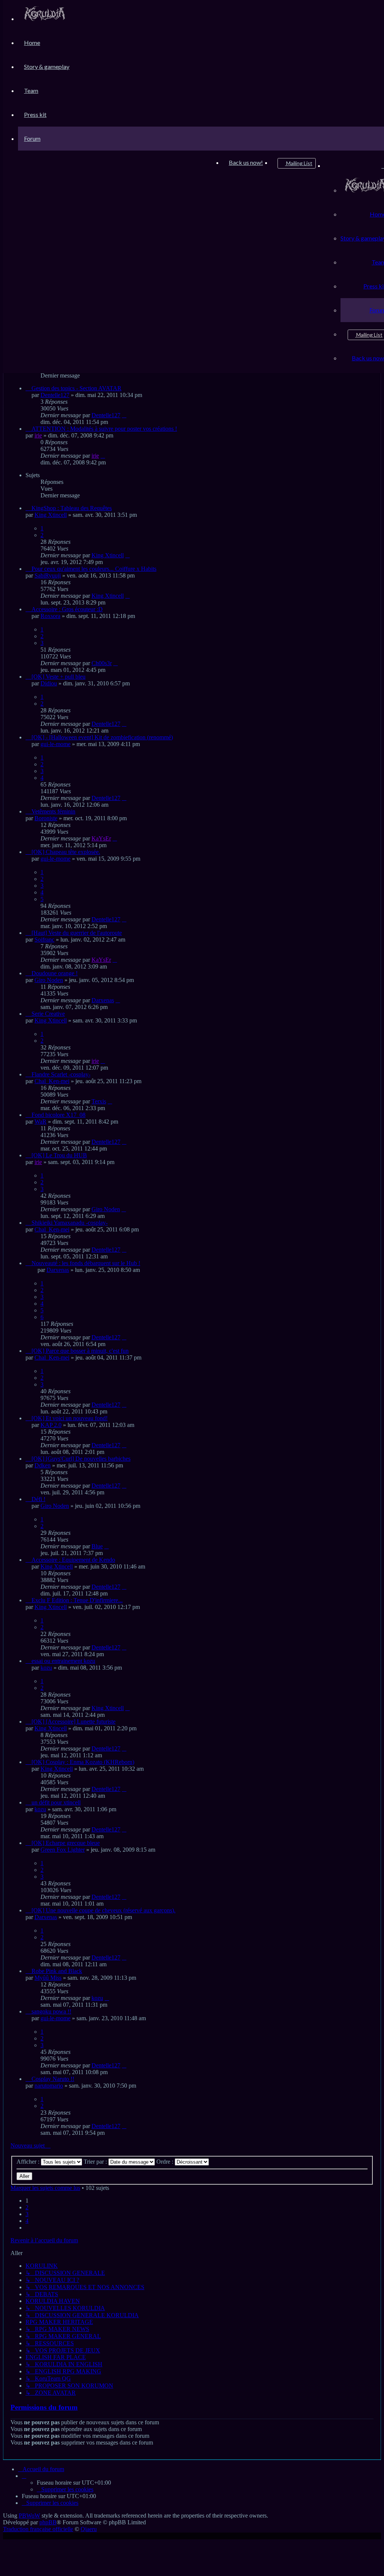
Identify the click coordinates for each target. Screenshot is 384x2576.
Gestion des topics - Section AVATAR (76, 388)
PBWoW (29, 2516)
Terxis (99, 1101)
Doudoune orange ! (55, 973)
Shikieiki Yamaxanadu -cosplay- (70, 1223)
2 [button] (27, 2207)
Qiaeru (89, 2529)
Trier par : (96, 2162)
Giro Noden (49, 980)
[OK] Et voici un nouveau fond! (70, 1418)
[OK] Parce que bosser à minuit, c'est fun (80, 1351)
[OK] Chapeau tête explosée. (66, 852)
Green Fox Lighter (63, 1850)
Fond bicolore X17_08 (58, 1115)
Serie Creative (48, 1014)
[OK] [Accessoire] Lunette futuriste (73, 1722)
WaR (40, 1122)
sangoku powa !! (51, 2011)
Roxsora (50, 616)
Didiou (49, 683)
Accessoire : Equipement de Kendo (73, 1560)
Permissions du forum (44, 2407)
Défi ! (38, 1499)
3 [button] (27, 2214)
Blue (97, 1546)
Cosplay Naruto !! (53, 2079)
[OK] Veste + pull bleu (58, 677)
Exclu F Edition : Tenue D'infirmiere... (77, 1600)
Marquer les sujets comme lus (45, 2188)
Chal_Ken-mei (52, 1081)
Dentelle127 (55, 395)
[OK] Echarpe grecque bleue (66, 1843)
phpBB (48, 2522)
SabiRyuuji (48, 575)
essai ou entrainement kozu (63, 1661)
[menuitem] (45, 19)
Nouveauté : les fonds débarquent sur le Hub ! (86, 1263)
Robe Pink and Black (57, 1971)
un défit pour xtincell (56, 1802)
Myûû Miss (48, 1978)
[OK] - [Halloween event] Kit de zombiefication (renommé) (102, 737)
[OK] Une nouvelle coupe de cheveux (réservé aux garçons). (103, 1910)
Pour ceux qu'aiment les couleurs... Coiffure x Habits (94, 569)
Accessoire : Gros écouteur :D (67, 609)
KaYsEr (101, 838)
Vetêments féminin (53, 811)
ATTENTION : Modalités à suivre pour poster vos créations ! (104, 429)
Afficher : (29, 2162)
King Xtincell (51, 515)
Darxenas (103, 1000)
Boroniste (46, 818)
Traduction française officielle (38, 2529)
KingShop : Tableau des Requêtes (72, 508)
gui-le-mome (55, 744)
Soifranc (44, 940)
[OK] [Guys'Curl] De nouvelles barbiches (81, 1459)
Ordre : (166, 2162)
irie (38, 435)
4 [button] (27, 2221)
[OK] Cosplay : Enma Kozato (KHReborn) (83, 1762)
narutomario (49, 2086)
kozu (46, 1668)
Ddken (43, 1465)
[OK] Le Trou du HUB (59, 1155)
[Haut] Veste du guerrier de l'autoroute (77, 933)
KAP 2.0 (51, 1425)
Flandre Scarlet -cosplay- (61, 1074)
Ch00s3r (102, 663)
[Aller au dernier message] (124, 415)
